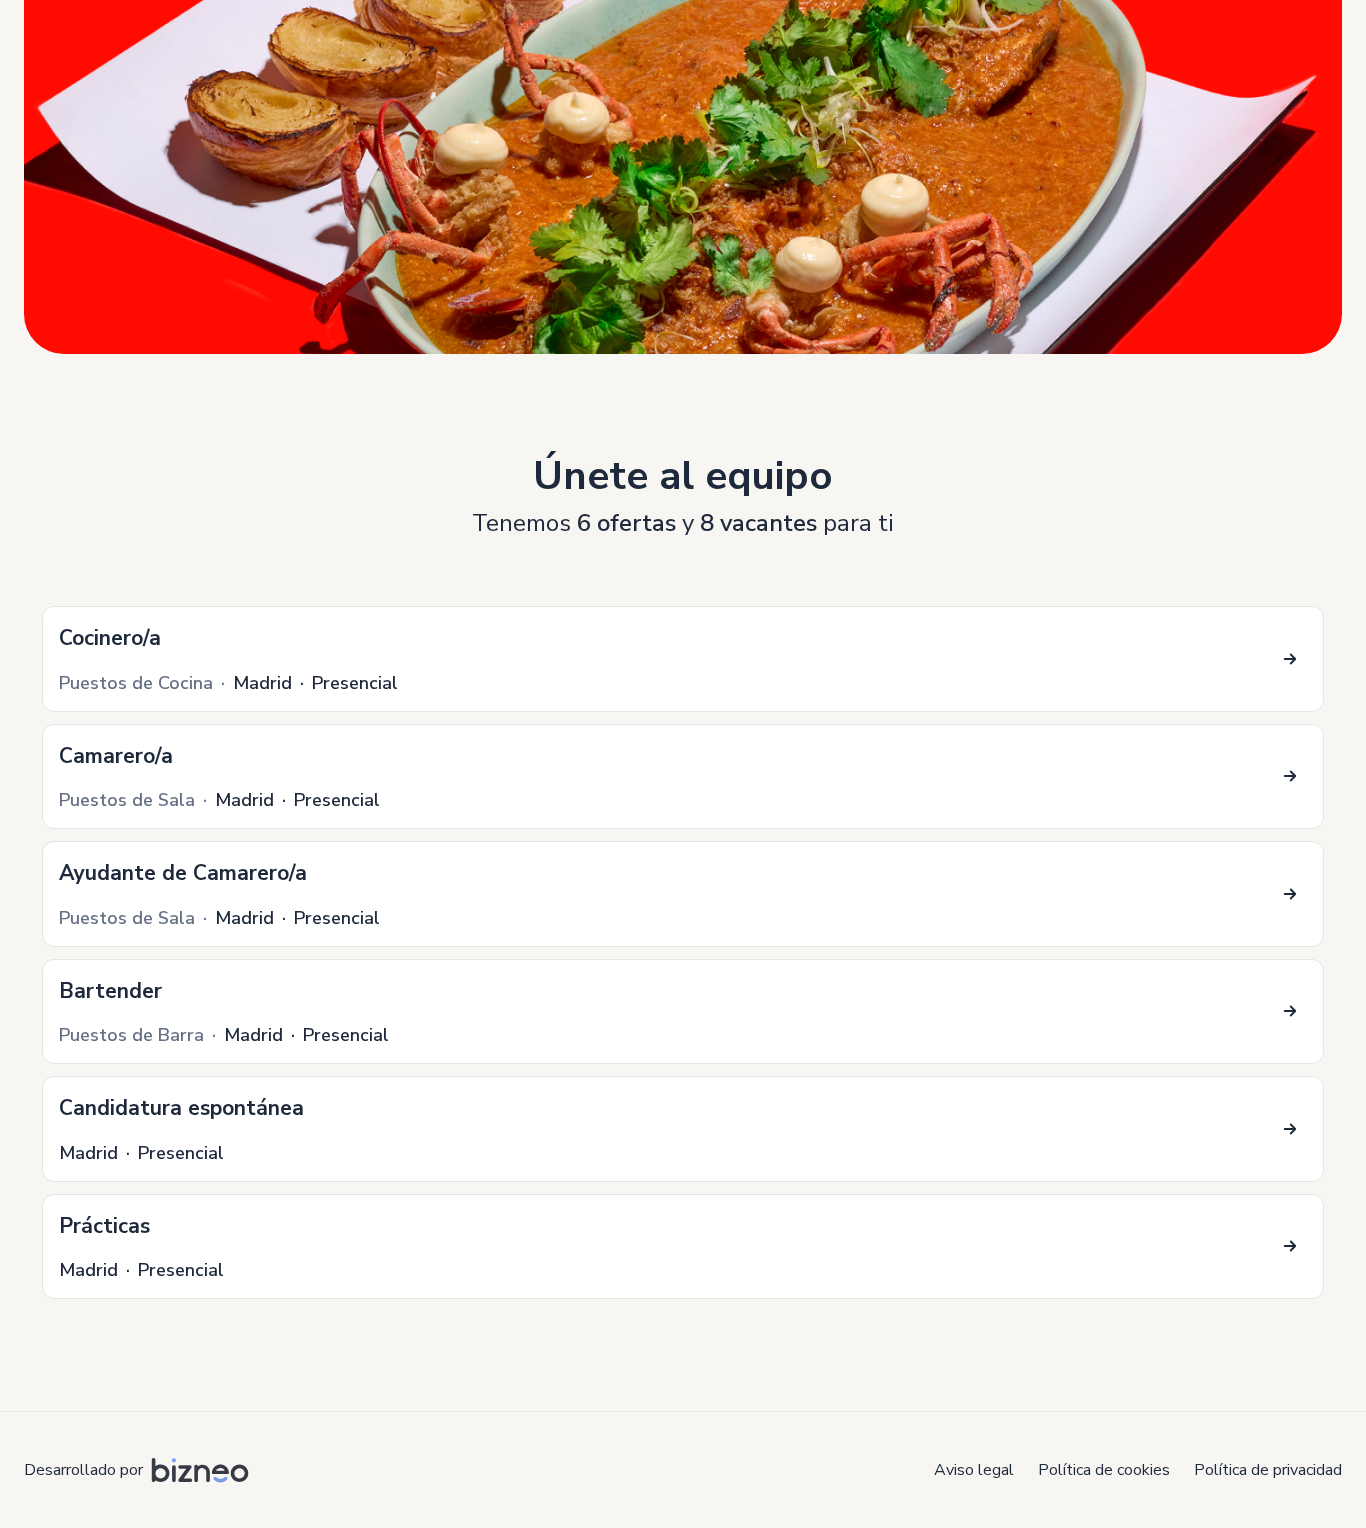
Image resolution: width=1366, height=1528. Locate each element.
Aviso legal (974, 1470)
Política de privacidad (1268, 1470)
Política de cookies (1104, 1470)
